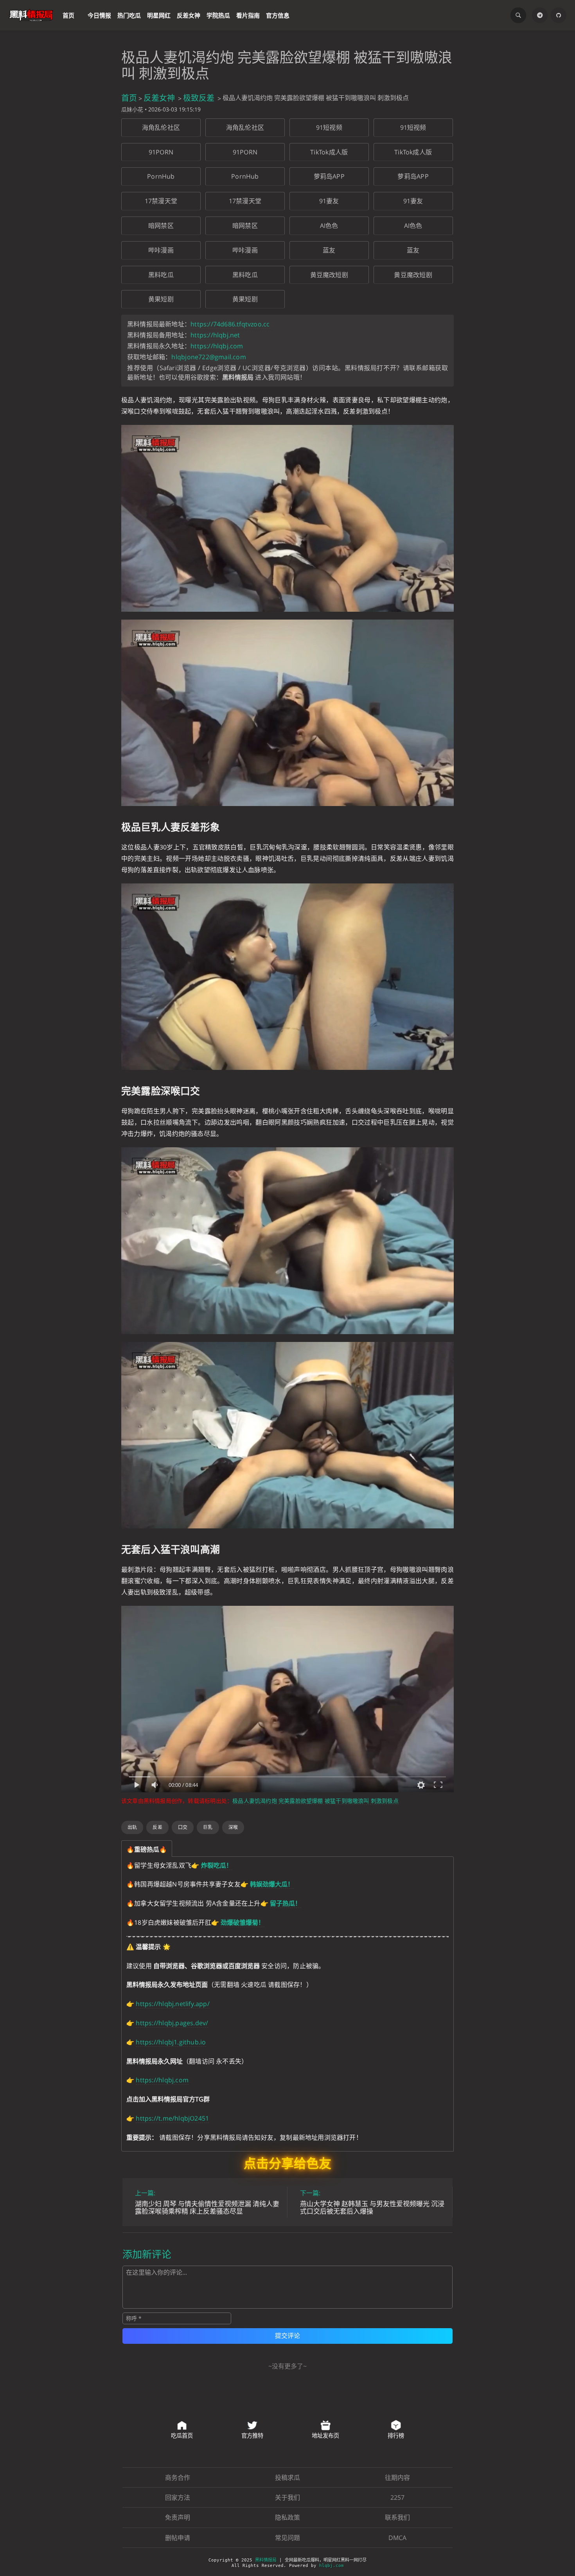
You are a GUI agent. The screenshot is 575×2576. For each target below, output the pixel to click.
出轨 (132, 1827)
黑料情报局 (266, 2560)
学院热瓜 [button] (218, 15)
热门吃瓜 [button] (129, 15)
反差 (157, 1827)
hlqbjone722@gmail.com (208, 357)
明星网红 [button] (159, 15)
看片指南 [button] (248, 15)
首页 (129, 98)
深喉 (233, 1827)
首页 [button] (68, 15)
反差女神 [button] (189, 15)
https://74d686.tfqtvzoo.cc (230, 324)
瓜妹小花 (132, 109)
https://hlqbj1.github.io (171, 2042)
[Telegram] (540, 15)
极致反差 (199, 98)
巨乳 (208, 1827)
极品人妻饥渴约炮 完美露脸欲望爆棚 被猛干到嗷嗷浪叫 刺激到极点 (315, 1801)
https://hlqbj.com (217, 346)
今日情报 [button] (99, 15)
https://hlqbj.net (215, 335)
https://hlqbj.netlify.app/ (172, 2004)
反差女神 (159, 98)
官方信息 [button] (278, 15)
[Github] (559, 15)
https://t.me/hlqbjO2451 (172, 2118)
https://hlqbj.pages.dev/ (172, 2023)
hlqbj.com (332, 2566)
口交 (183, 1827)
